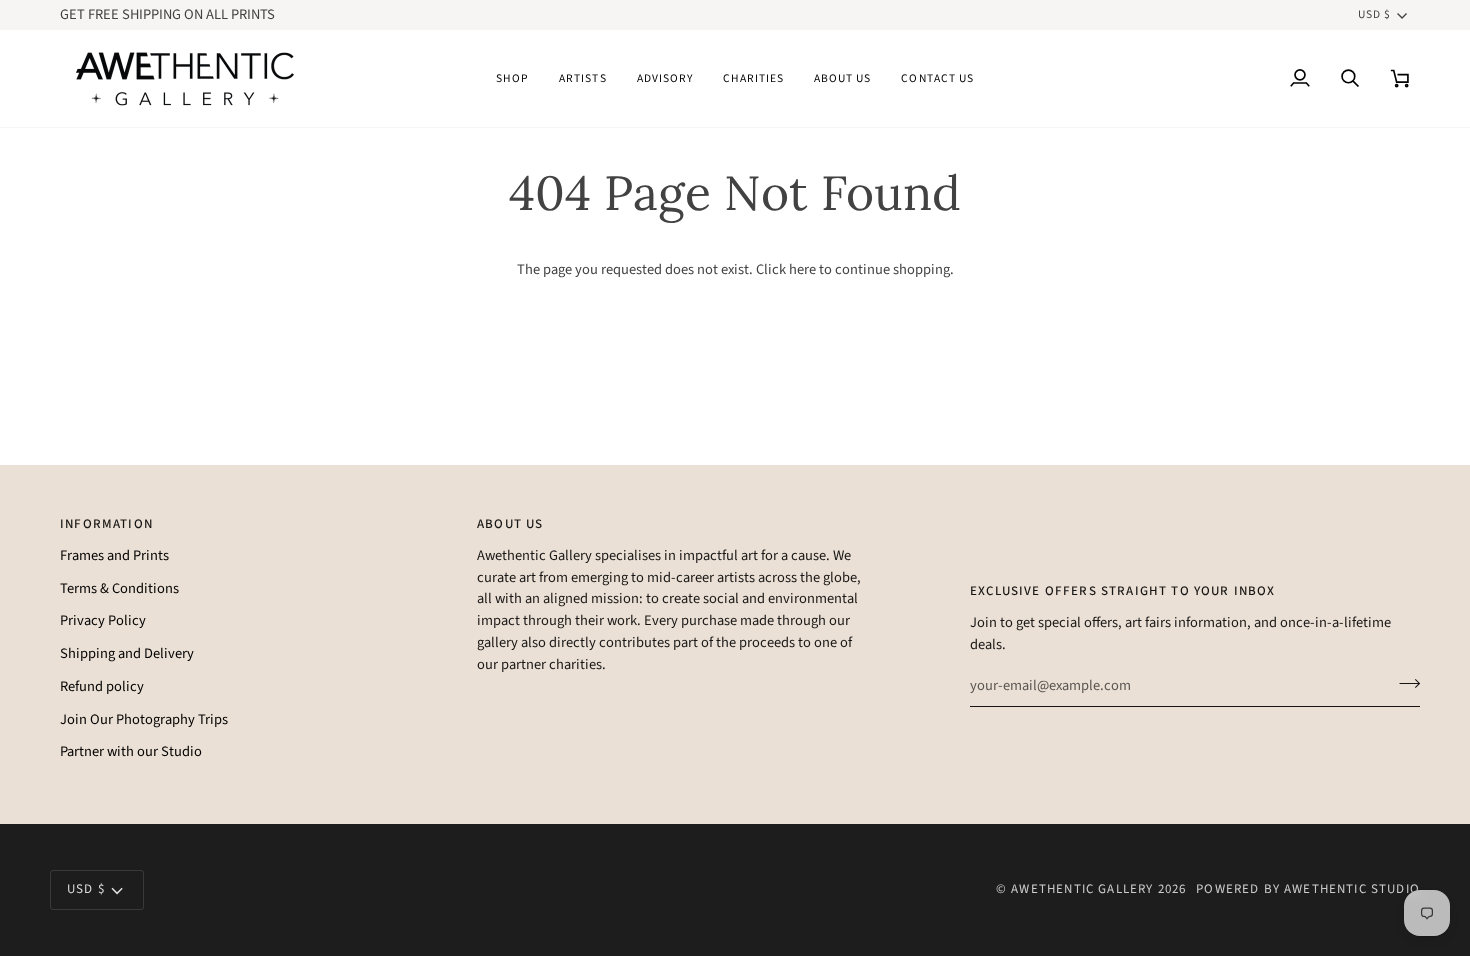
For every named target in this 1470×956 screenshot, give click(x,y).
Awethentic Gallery (1082, 889)
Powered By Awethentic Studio (1308, 889)
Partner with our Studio (131, 751)
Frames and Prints (114, 555)
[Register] (1403, 683)
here (802, 269)
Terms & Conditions (119, 588)
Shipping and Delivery (127, 653)
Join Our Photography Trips (144, 719)
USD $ (1374, 14)
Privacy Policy (103, 620)
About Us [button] (510, 524)
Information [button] (106, 524)
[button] (512, 78)
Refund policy (102, 686)
